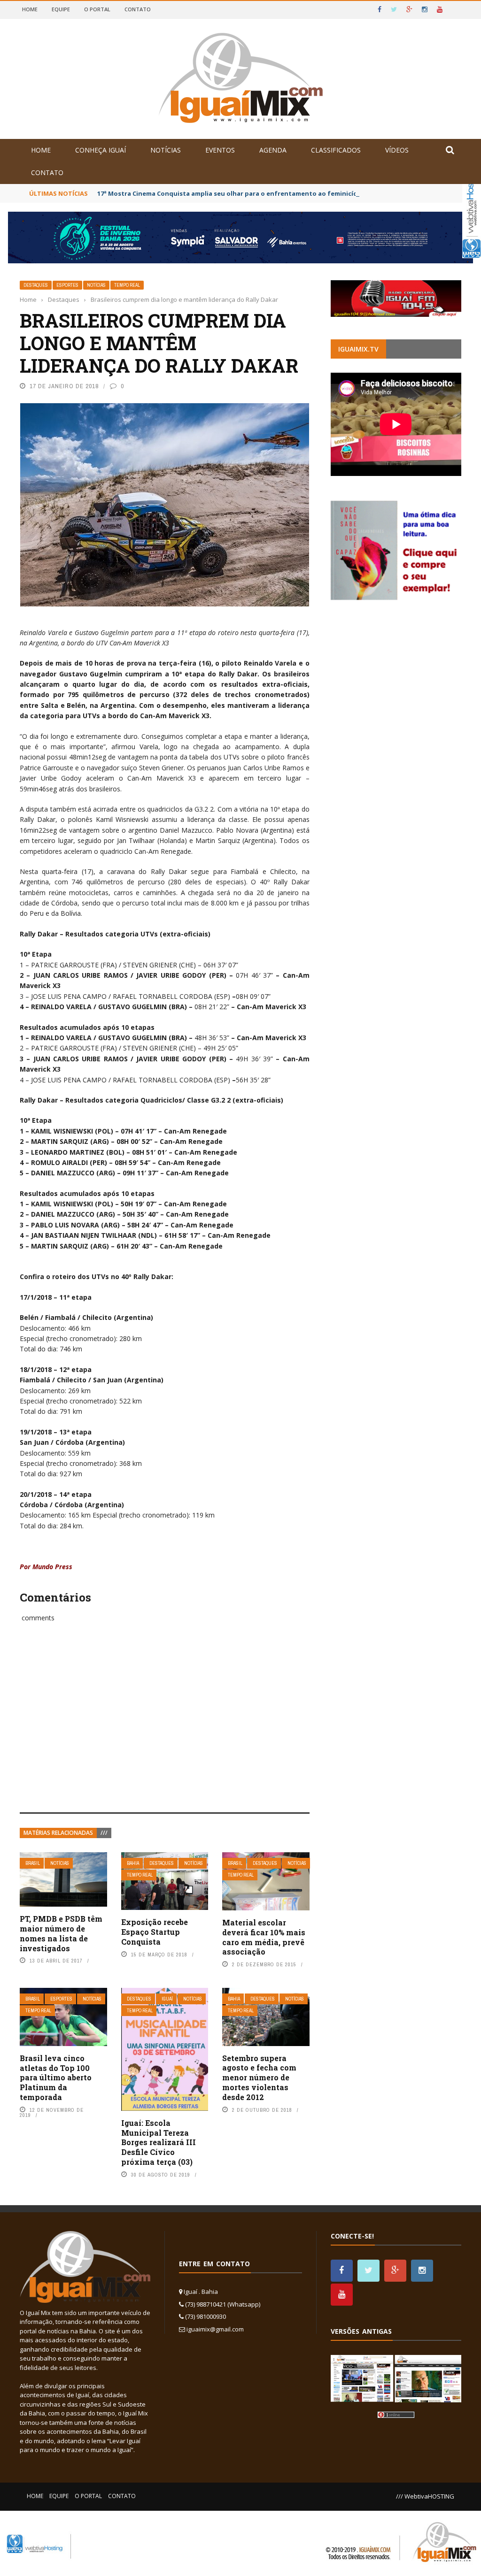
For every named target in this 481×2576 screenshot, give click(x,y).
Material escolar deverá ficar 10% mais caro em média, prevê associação (264, 1937)
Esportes (67, 285)
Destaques (36, 285)
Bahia (133, 1863)
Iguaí (167, 1999)
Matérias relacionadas (58, 1833)
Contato (138, 9)
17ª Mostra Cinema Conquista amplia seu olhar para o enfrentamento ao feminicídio (230, 193)
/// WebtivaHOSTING (425, 2496)
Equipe (61, 9)
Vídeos (397, 150)
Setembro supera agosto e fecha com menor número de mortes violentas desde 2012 (259, 2078)
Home (30, 9)
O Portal (97, 9)
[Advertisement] (165, 1728)
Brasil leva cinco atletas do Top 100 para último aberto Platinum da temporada (56, 2078)
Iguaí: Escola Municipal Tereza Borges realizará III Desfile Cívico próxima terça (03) (159, 2142)
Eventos (220, 150)
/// (104, 1833)
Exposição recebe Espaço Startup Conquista (155, 1932)
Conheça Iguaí (101, 150)
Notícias (166, 150)
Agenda (273, 150)
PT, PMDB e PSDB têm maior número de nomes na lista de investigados (61, 1933)
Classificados (336, 150)
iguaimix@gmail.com (215, 2329)
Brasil (33, 1863)
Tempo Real (127, 285)
